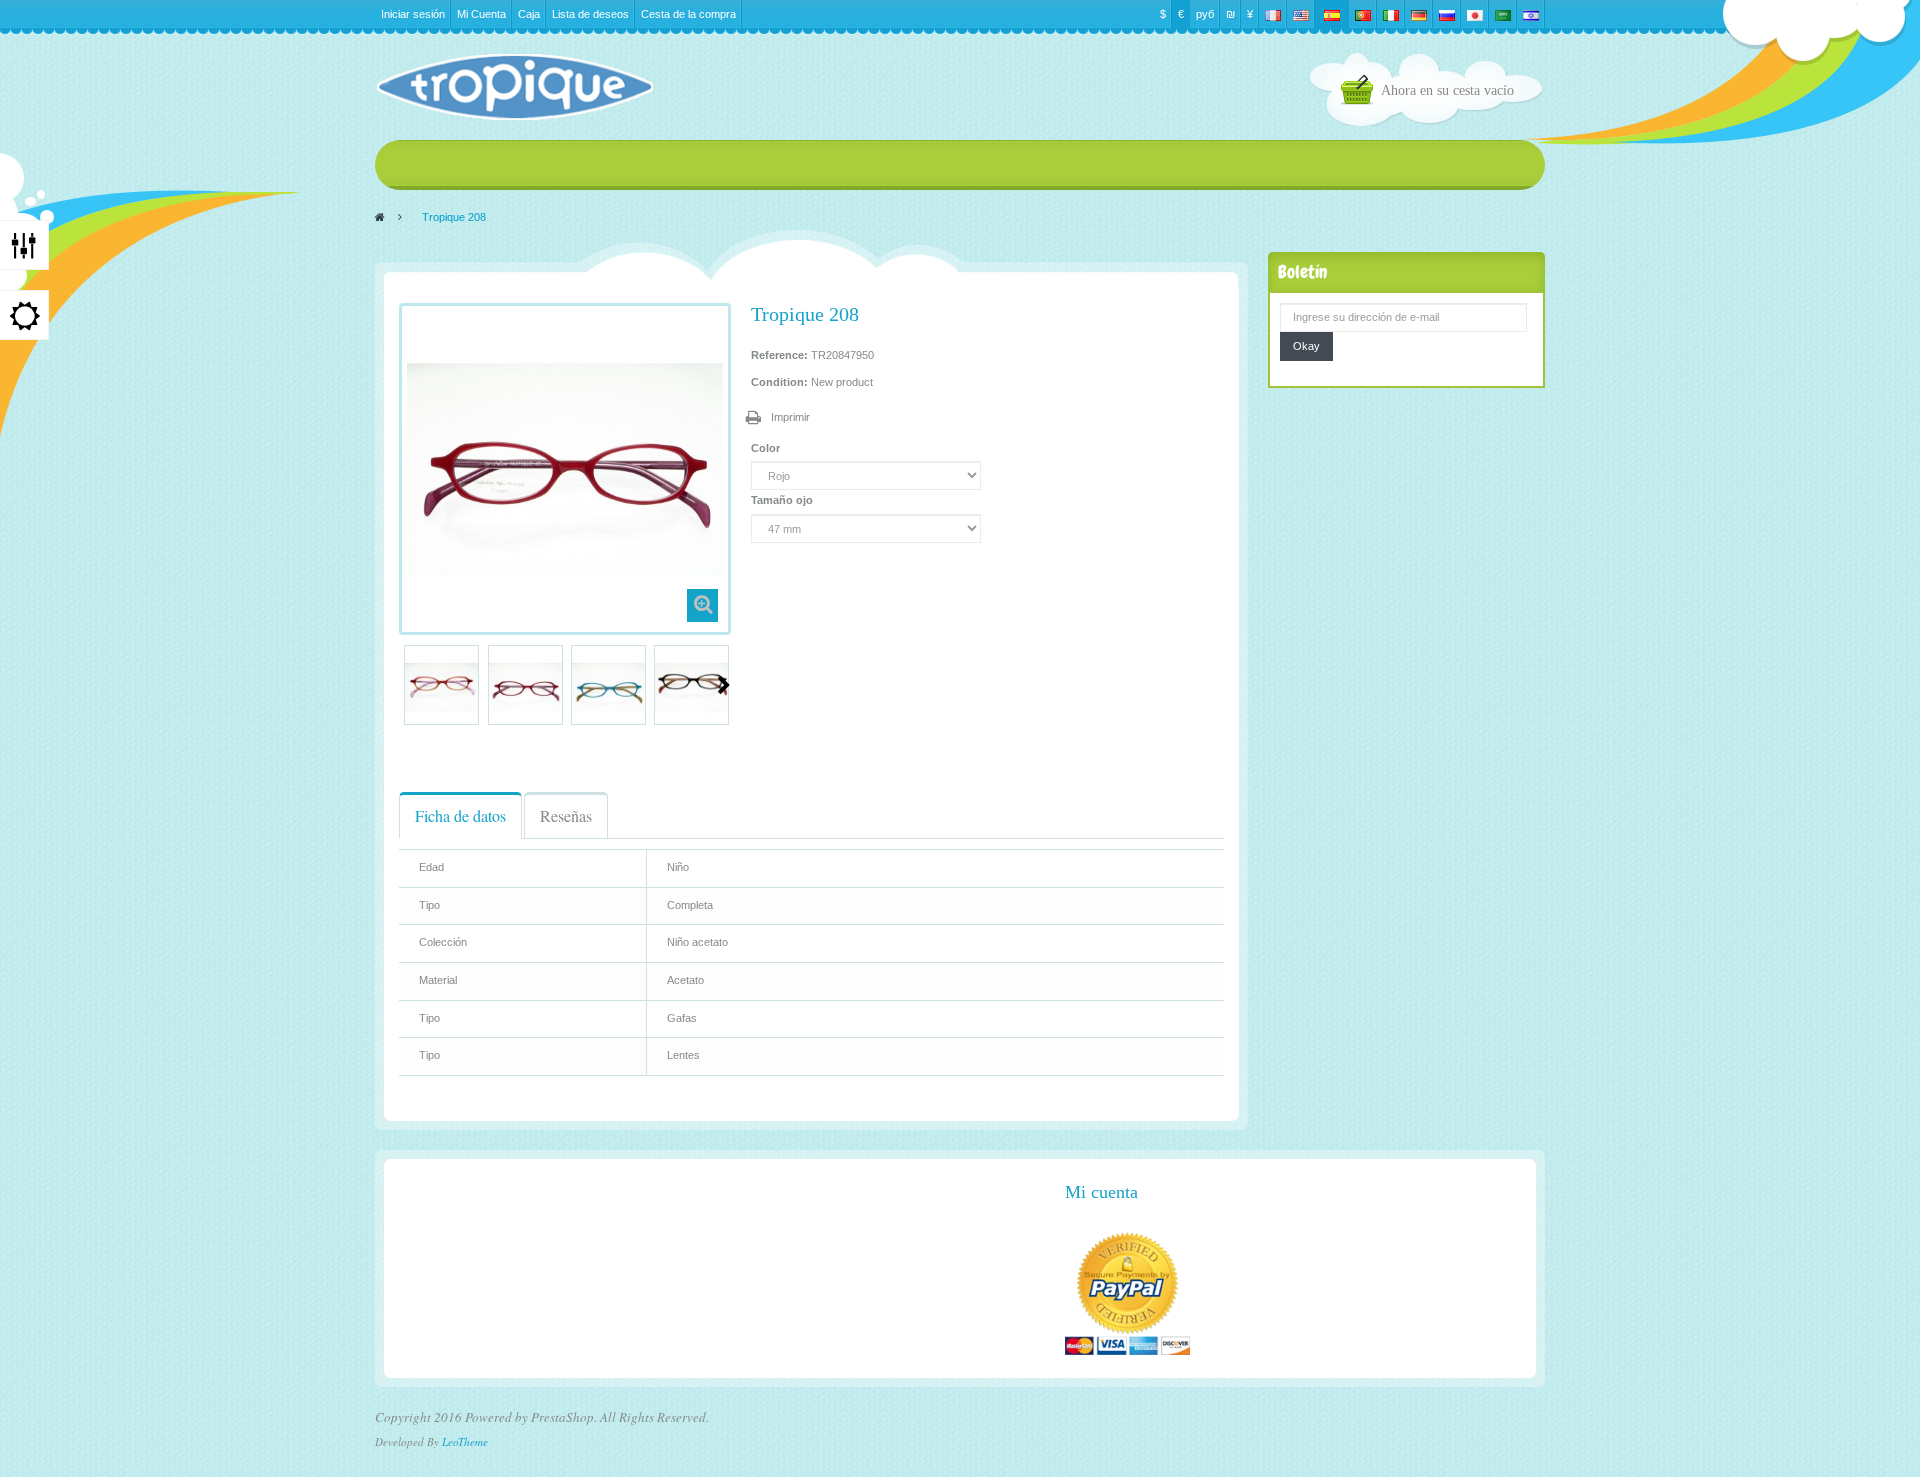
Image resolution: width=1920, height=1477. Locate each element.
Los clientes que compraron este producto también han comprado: (407, 685)
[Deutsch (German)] (1419, 14)
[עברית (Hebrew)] (1531, 14)
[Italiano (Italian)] (1391, 14)
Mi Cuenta (481, 14)
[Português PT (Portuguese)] (1363, 14)
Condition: (779, 382)
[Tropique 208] (441, 687)
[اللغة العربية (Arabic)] (1503, 14)
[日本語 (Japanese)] (1475, 14)
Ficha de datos (460, 815)
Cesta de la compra (688, 14)
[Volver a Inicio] (380, 217)
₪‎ (1230, 14)
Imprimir (790, 417)
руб (1205, 14)
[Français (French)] (1273, 14)
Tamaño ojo (783, 500)
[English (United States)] (1301, 14)
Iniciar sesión (413, 14)
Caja (529, 14)
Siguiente (724, 685)
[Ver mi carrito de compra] (1361, 92)
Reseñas (566, 815)
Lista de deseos (590, 14)
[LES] (514, 87)
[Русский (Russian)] (1447, 14)
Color (767, 448)
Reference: (779, 355)
